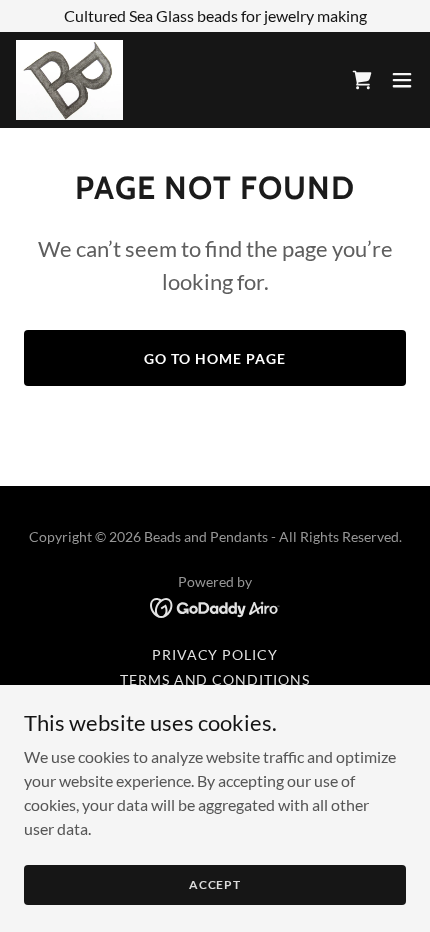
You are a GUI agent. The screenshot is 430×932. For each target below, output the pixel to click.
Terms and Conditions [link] (215, 679)
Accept (215, 884)
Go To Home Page (215, 358)
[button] (402, 80)
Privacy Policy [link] (215, 654)
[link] (69, 80)
